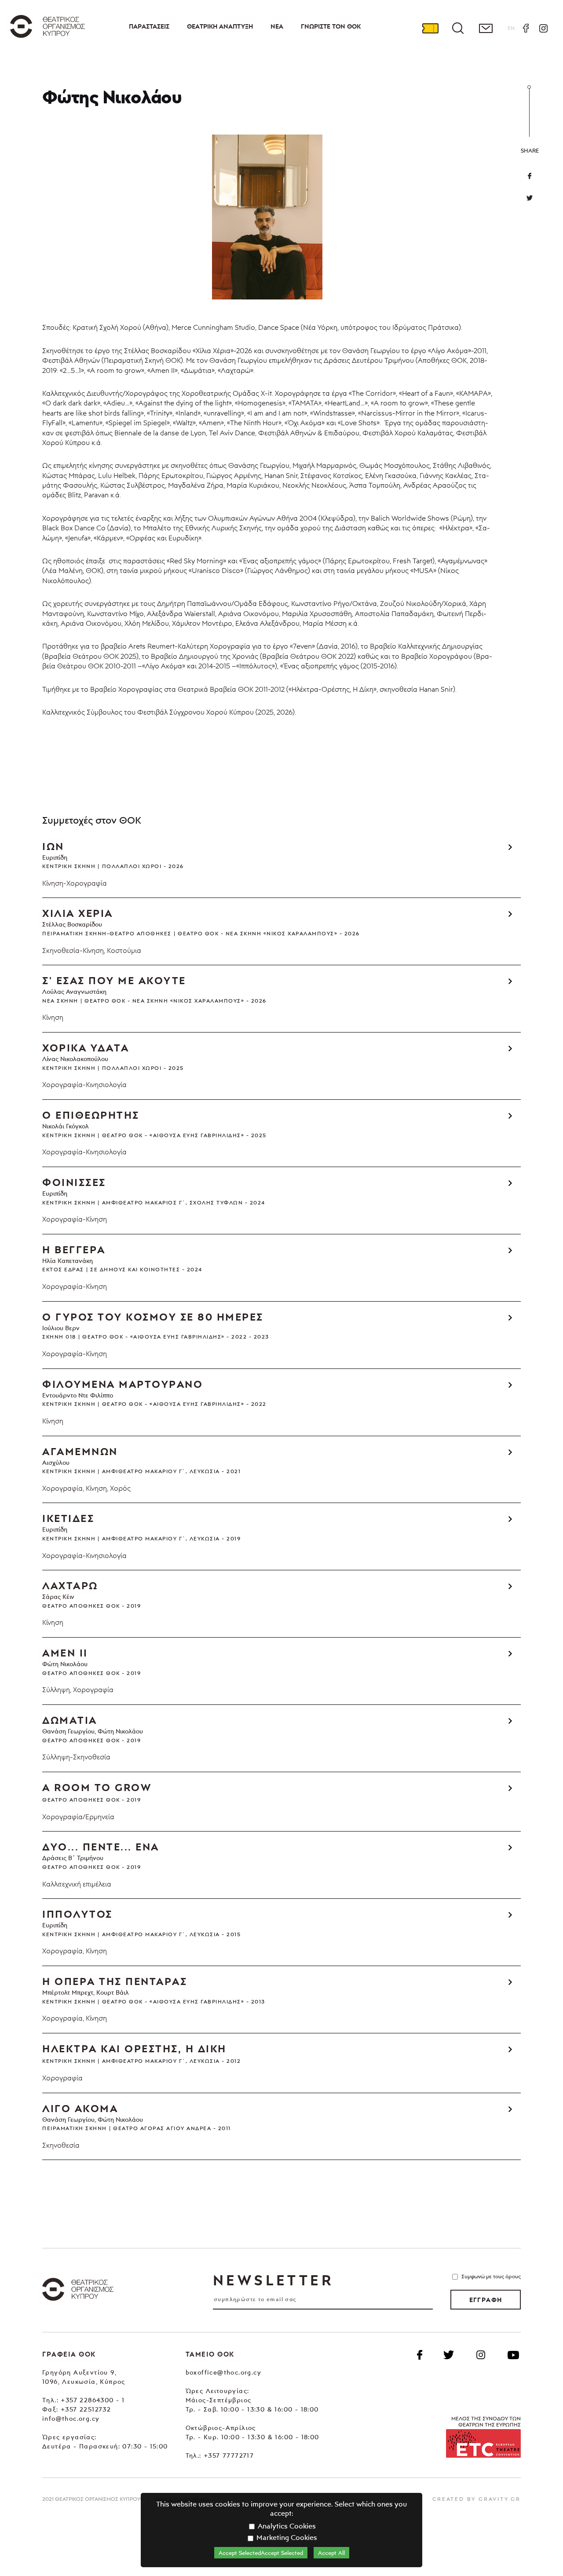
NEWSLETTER (273, 2280)
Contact (486, 28)
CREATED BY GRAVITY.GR (477, 2499)
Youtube (513, 2355)
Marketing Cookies (286, 2537)
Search (458, 28)
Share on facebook (530, 176)
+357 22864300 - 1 (93, 2400)
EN (511, 28)
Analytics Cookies (286, 2526)
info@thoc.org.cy (71, 2418)
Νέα (277, 26)
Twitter (530, 198)
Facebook (526, 28)
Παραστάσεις (149, 26)
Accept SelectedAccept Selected (261, 2553)
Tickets (430, 28)
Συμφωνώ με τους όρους (491, 2276)
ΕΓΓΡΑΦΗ (486, 2300)
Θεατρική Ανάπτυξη (220, 26)
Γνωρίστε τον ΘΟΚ (331, 26)
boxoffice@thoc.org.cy (223, 2372)
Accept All (331, 2553)
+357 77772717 (229, 2455)
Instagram (543, 28)
